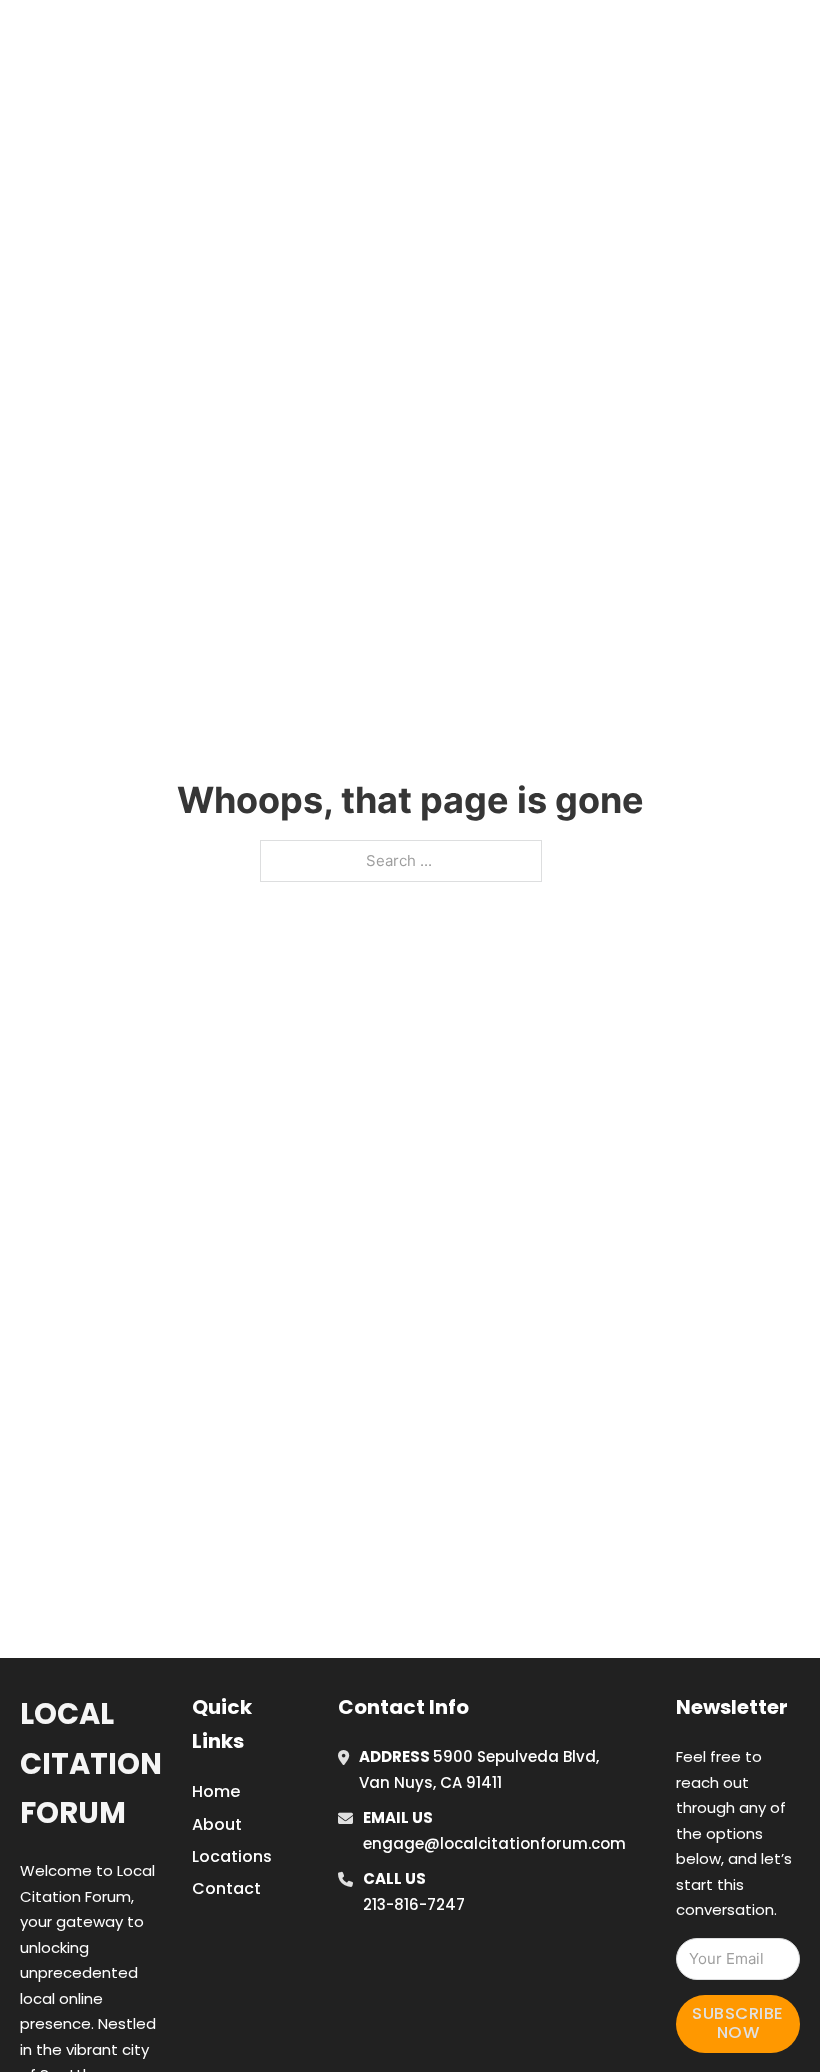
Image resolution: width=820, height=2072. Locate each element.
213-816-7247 (414, 1904)
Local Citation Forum (91, 1763)
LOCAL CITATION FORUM (185, 38)
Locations (670, 39)
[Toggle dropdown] (805, 39)
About (217, 1824)
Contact (226, 1888)
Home (580, 39)
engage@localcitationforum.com (494, 1843)
